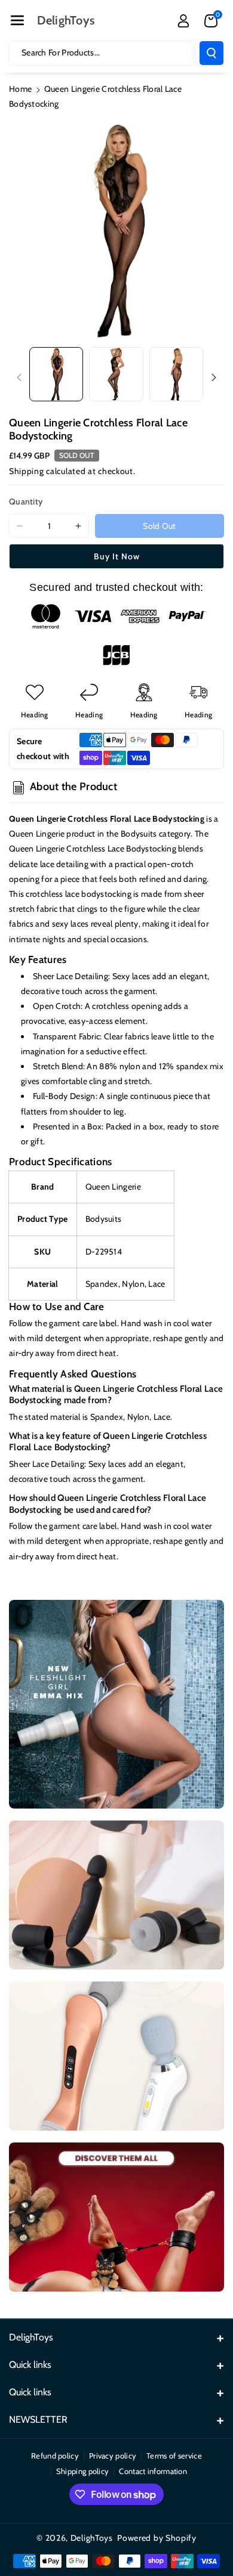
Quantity (26, 501)
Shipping (27, 471)
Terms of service (174, 2456)
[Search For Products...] (211, 53)
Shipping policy (83, 2471)
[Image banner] (116, 1704)
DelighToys (92, 2538)
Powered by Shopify (157, 2538)
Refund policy (55, 2456)
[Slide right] (214, 377)
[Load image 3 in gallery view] (176, 374)
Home (20, 89)
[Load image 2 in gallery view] (116, 374)
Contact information (153, 2471)
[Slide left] (19, 377)
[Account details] (183, 21)
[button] (17, 20)
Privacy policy (113, 2456)
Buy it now (117, 556)
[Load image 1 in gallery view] (56, 374)
